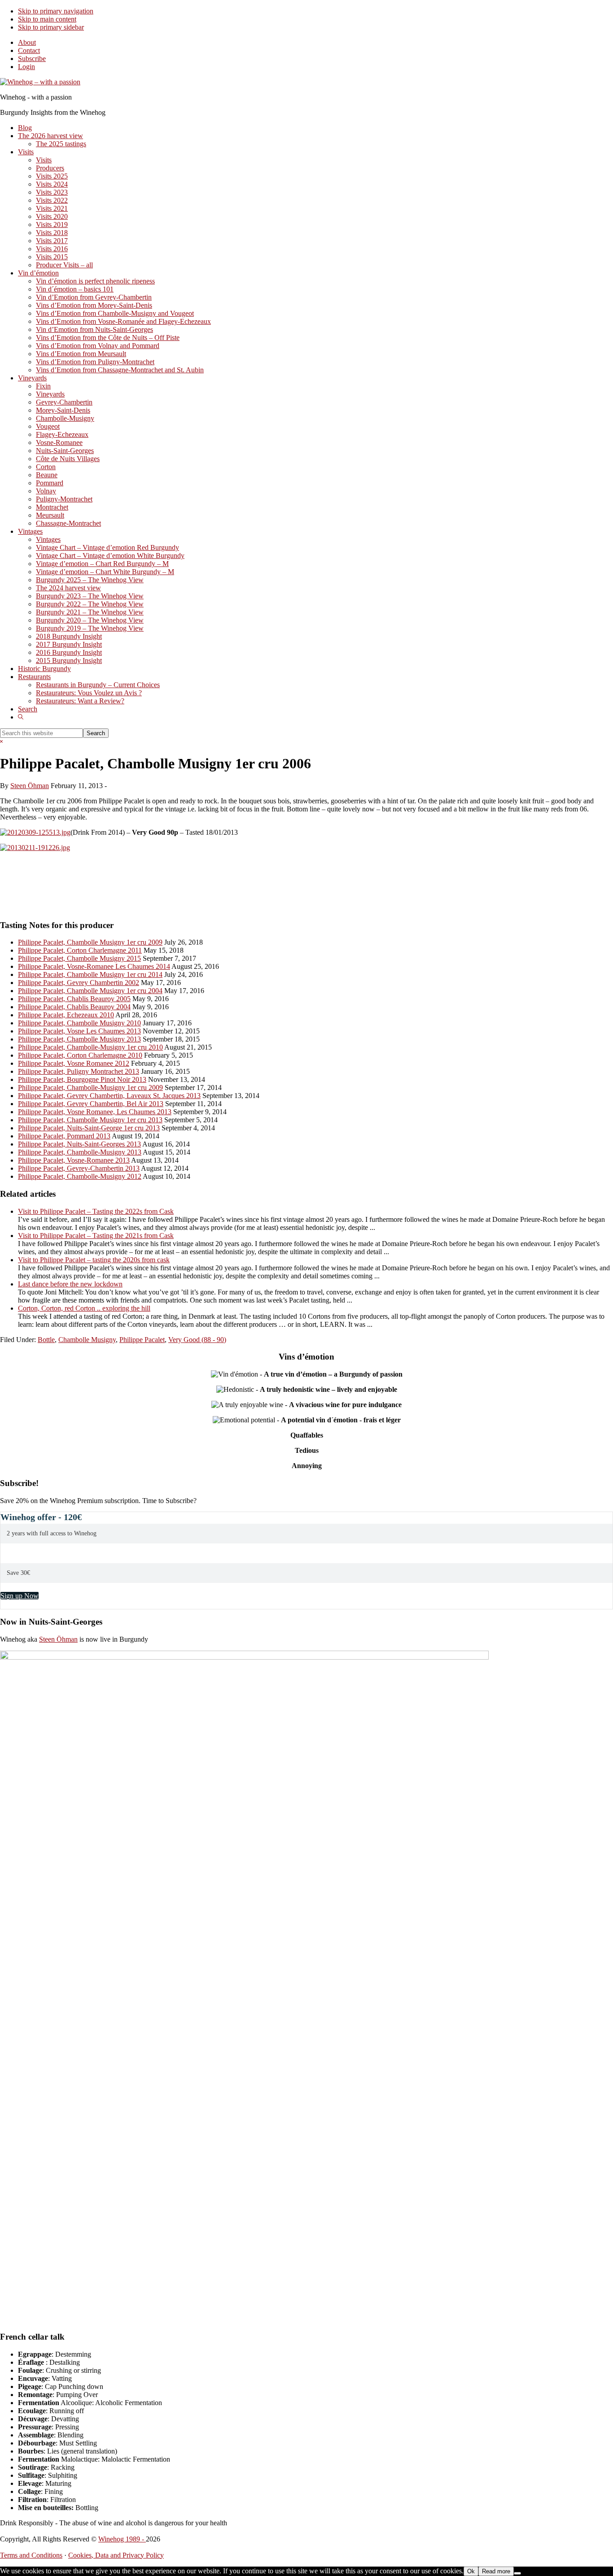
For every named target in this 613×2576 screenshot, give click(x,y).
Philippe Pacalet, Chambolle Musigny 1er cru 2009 (90, 942)
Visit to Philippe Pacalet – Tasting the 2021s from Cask (96, 1236)
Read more (496, 2571)
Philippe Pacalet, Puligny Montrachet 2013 (79, 1071)
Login (26, 67)
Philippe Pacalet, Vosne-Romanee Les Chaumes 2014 (94, 966)
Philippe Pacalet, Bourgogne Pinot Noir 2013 (82, 1079)
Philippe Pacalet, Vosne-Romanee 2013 (74, 1160)
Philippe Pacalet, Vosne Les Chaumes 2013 (79, 1031)
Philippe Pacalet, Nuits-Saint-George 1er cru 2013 (89, 1128)
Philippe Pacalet (142, 1340)
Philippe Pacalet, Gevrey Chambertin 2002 (79, 983)
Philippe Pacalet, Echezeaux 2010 (66, 1015)
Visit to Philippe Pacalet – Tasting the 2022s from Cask (96, 1211)
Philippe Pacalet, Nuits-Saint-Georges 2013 (79, 1144)
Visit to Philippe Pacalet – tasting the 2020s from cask (94, 1260)
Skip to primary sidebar (51, 27)
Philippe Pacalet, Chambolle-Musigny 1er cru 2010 (90, 1047)
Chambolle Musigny (87, 1340)
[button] (21, 717)
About (27, 42)
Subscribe (32, 59)
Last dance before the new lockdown (70, 1284)
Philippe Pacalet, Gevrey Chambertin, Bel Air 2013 (91, 1104)
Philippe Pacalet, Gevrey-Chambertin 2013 (79, 1168)
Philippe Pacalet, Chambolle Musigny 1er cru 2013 (90, 1120)
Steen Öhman (58, 1639)
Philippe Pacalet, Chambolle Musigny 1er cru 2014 (90, 974)
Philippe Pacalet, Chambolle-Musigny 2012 (80, 1176)
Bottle (46, 1340)
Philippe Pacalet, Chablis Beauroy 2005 (74, 999)
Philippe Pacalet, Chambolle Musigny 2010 (79, 1023)
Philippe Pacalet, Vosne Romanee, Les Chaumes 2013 (95, 1112)
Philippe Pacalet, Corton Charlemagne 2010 (80, 1055)
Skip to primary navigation (56, 11)
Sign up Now (20, 1596)
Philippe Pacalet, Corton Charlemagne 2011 (80, 950)
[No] (517, 2573)
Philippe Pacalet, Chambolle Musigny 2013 (79, 1039)
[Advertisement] (105, 889)
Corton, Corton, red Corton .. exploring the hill (84, 1308)
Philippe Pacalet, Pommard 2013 (64, 1136)
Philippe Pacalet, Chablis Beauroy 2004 (74, 1007)
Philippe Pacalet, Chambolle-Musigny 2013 (80, 1152)
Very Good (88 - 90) (197, 1340)
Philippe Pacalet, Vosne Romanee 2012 (74, 1063)
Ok (471, 2571)
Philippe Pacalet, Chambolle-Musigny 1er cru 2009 (90, 1087)
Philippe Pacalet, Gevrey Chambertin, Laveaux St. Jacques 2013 (109, 1096)
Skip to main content (47, 19)
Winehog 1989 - (122, 2539)
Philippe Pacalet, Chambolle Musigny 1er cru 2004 (90, 991)
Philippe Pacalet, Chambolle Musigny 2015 (79, 958)
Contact (29, 50)
